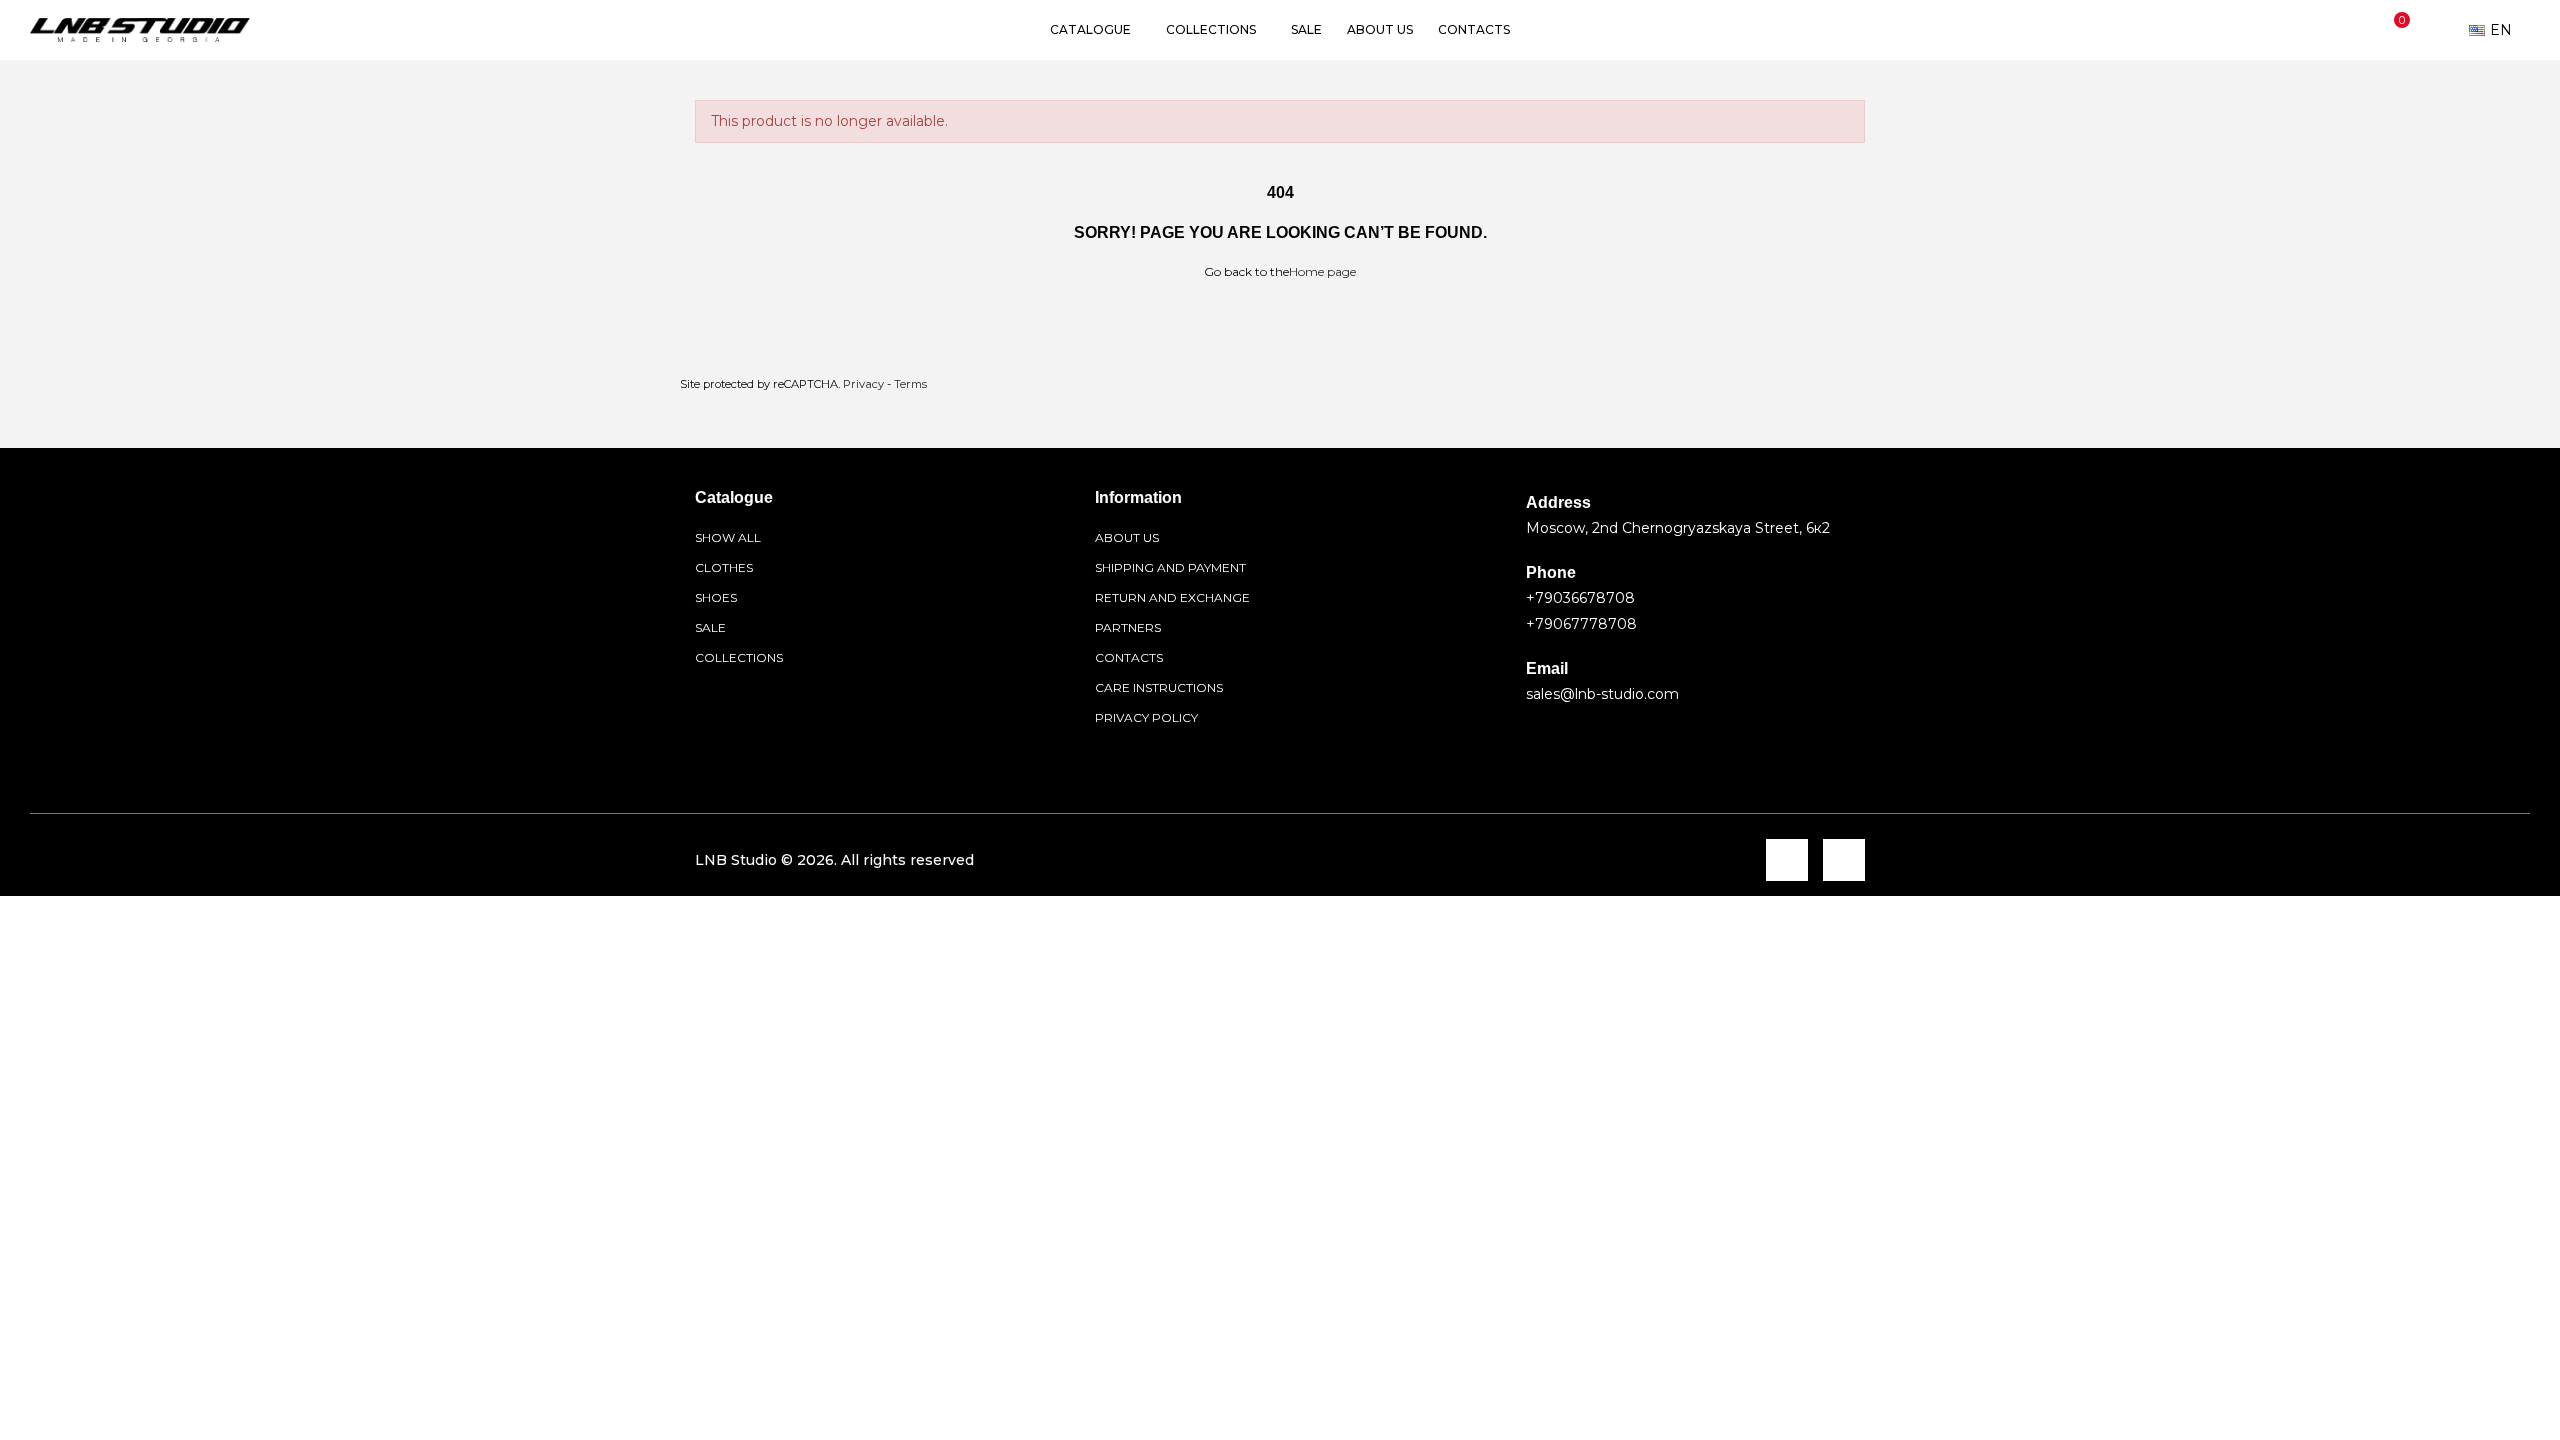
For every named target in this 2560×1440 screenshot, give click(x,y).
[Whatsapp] (1844, 860)
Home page (1322, 271)
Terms (910, 384)
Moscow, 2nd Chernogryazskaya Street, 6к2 (1678, 528)
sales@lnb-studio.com (1602, 694)
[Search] (2352, 30)
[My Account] (2439, 30)
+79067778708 (1581, 624)
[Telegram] (1787, 860)
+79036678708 (1580, 598)
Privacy (863, 384)
